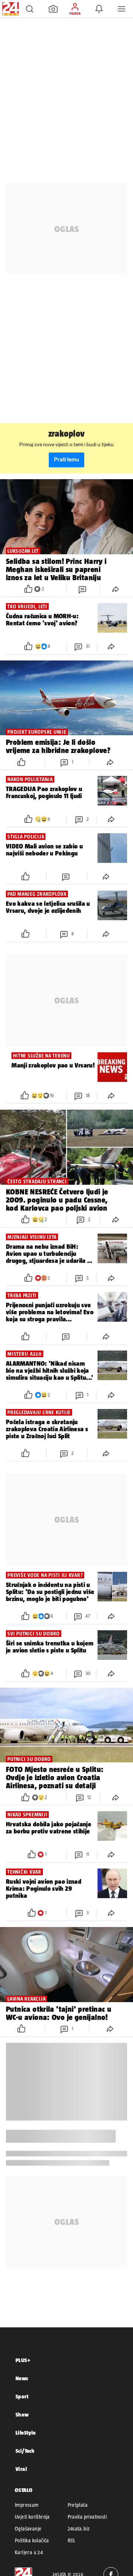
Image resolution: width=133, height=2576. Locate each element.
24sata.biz (79, 2529)
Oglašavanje (28, 2529)
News (22, 2378)
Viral (21, 2469)
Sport (22, 2396)
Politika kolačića (32, 2540)
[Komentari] (83, 589)
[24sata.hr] (10, 9)
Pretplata (78, 2505)
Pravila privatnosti (87, 2517)
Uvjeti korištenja (32, 2517)
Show (22, 2414)
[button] (30, 9)
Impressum (27, 2505)
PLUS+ (23, 2360)
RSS (71, 2540)
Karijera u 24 (29, 2552)
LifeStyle (26, 2433)
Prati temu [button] (66, 460)
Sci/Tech (25, 2451)
